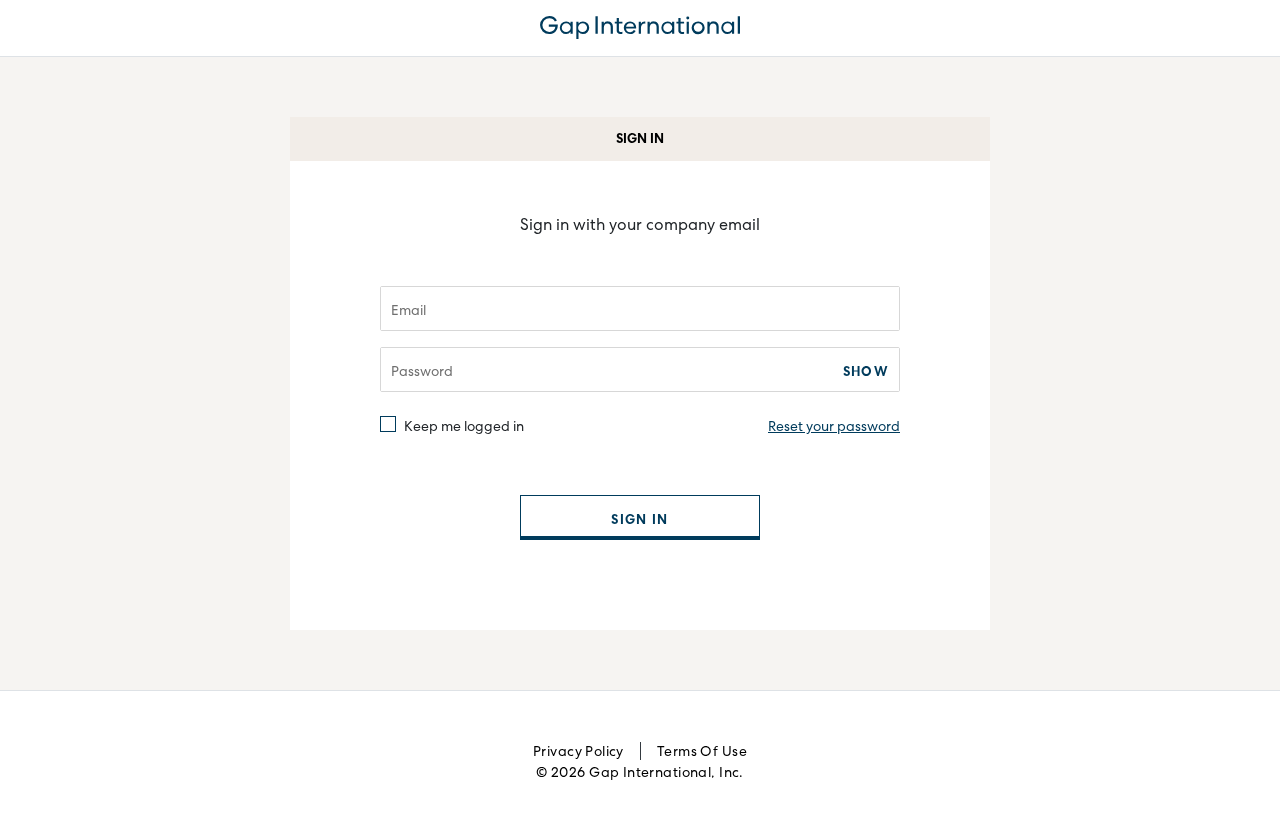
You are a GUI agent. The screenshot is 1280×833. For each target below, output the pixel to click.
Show (866, 371)
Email (408, 310)
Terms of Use (702, 751)
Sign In (639, 519)
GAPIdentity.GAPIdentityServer (640, 28)
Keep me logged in (464, 424)
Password (422, 371)
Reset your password (834, 426)
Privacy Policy (578, 751)
